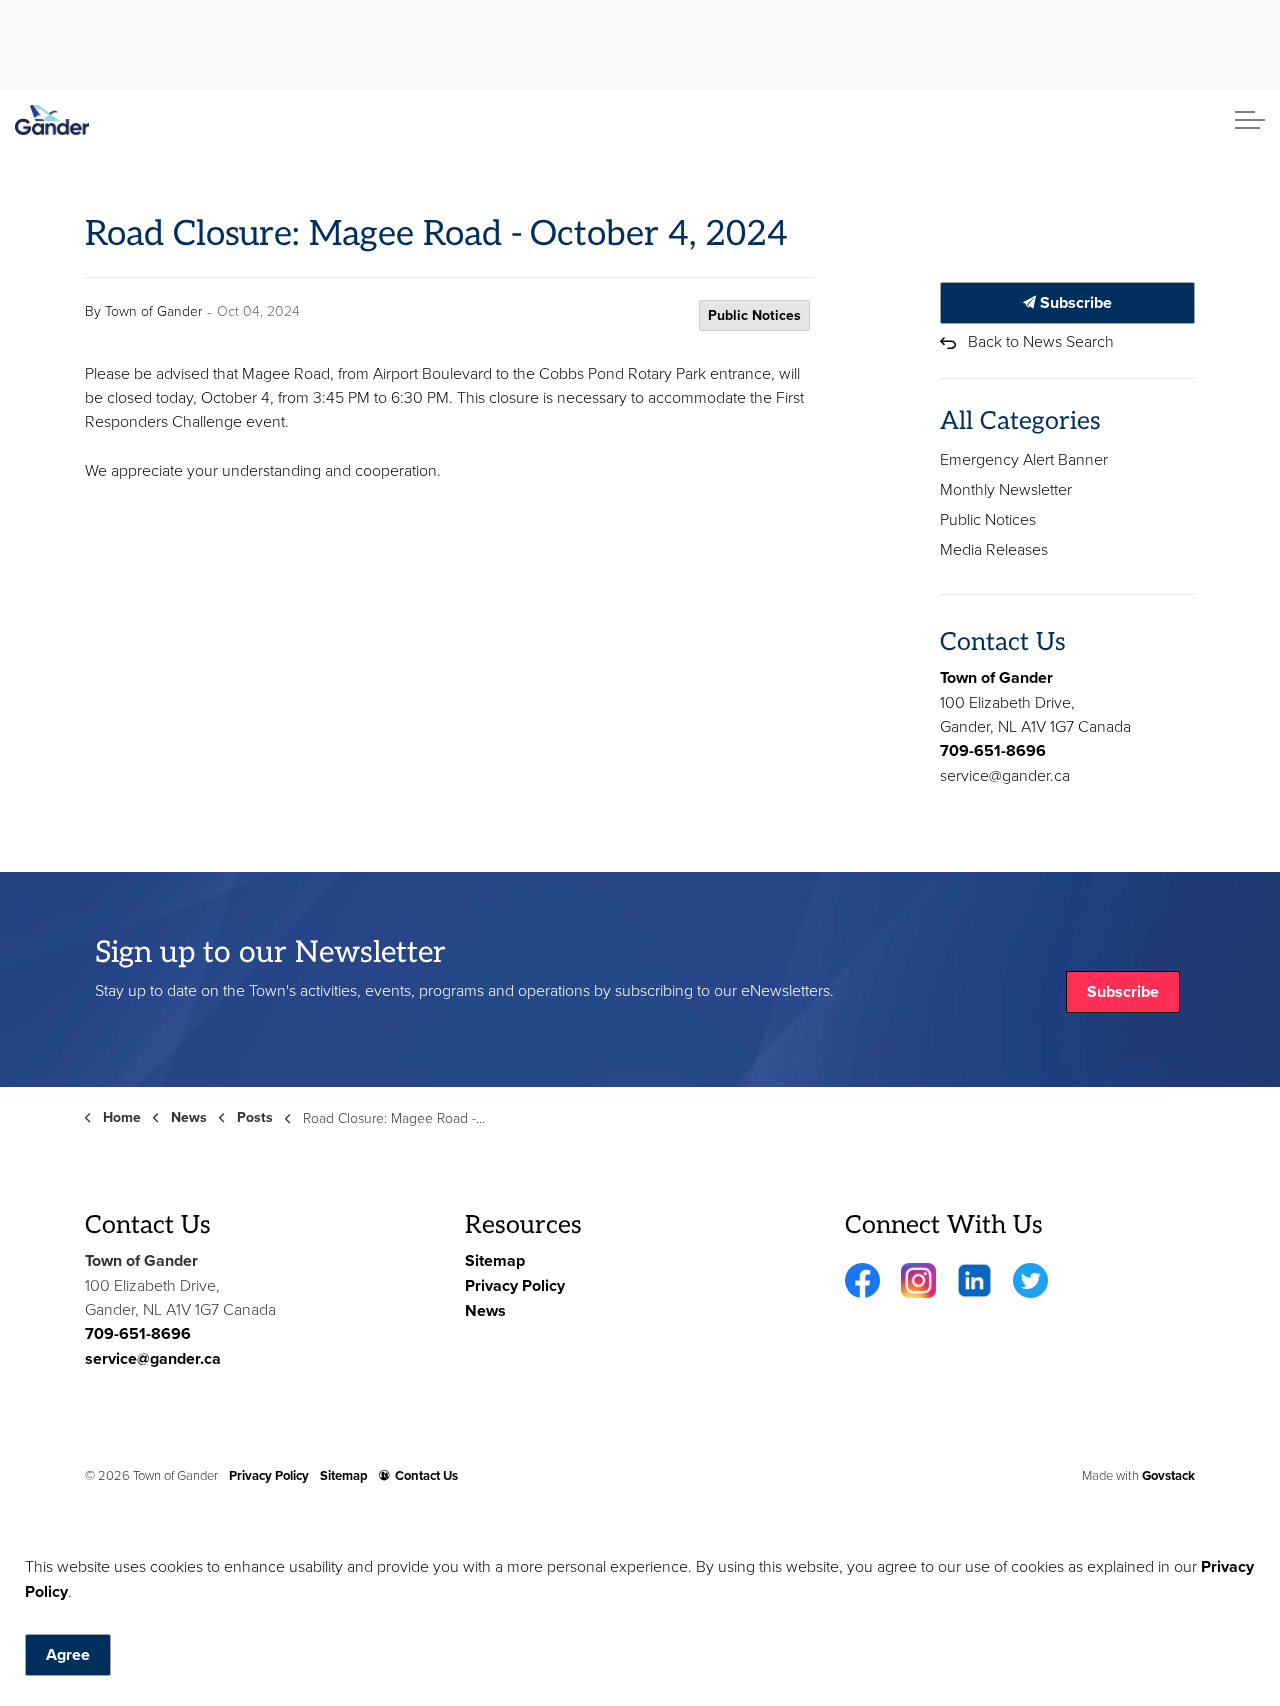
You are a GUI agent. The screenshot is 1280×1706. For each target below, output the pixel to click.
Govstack (1168, 1475)
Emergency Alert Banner (1024, 459)
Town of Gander (153, 310)
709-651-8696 (993, 750)
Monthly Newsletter (1006, 489)
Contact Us (426, 1475)
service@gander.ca (153, 1358)
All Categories (1020, 418)
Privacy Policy (515, 1285)
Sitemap (495, 1260)
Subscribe (1074, 302)
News (485, 1310)
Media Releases (994, 549)
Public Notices (754, 315)
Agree (68, 1654)
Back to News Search (1041, 341)
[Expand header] (1250, 120)
